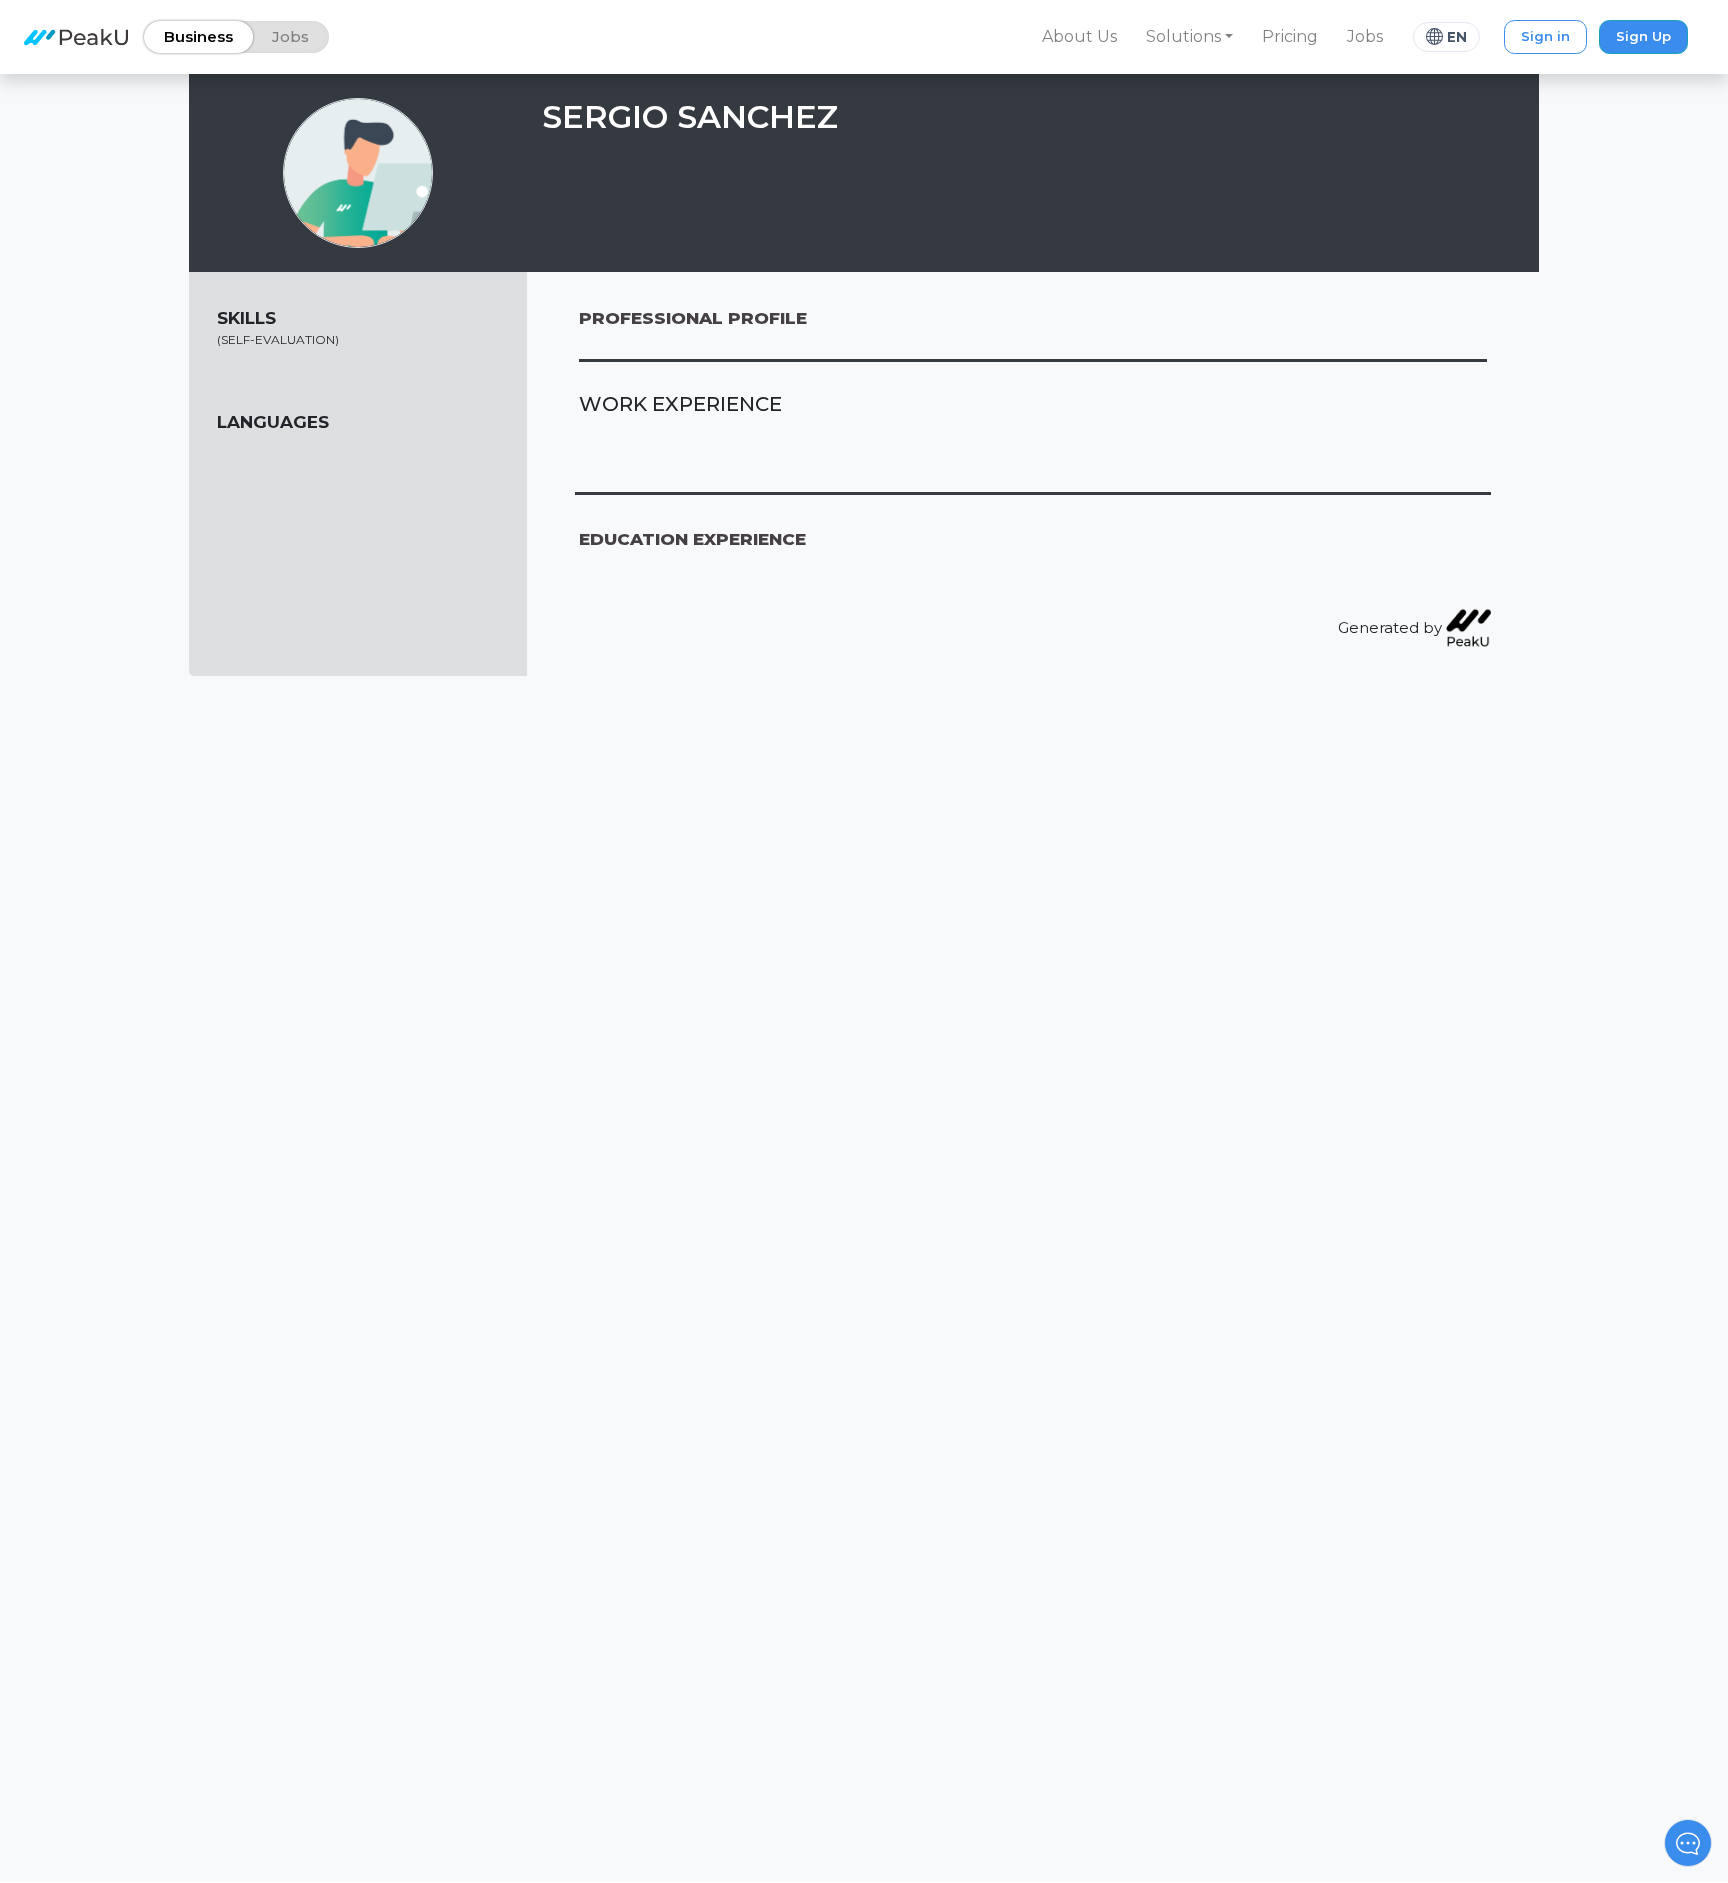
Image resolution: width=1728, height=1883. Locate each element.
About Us (1079, 36)
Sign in (1545, 36)
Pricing (1290, 36)
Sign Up (1643, 36)
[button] (1190, 37)
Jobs (1365, 36)
